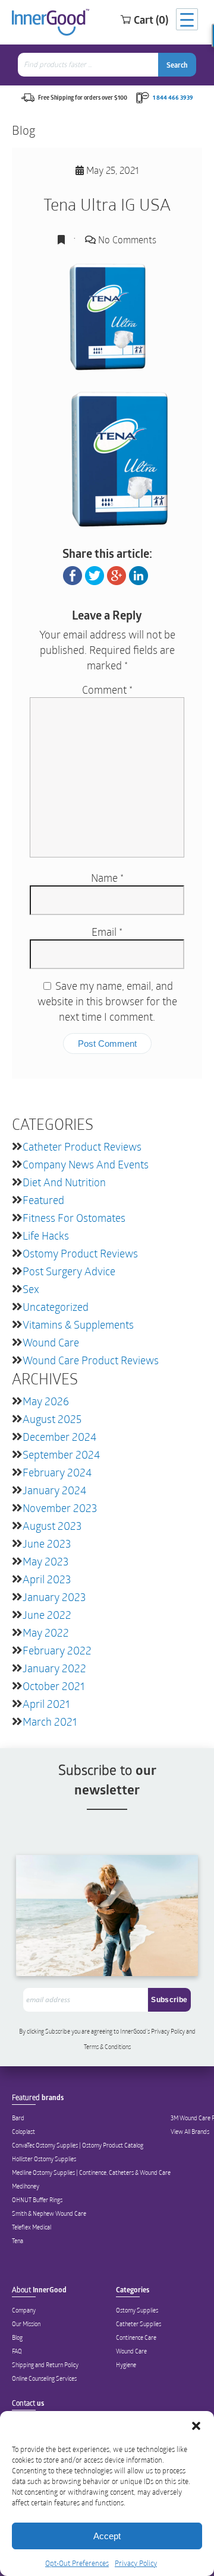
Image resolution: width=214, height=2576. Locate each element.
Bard (18, 2118)
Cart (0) (151, 20)
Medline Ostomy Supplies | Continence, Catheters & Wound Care (91, 2172)
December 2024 (59, 1437)
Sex (31, 1289)
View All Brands (190, 2132)
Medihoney (26, 2186)
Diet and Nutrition (64, 1182)
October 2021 (53, 1686)
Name (107, 878)
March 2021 (50, 1721)
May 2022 (46, 1632)
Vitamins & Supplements (78, 1324)
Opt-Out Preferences (77, 2563)
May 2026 (46, 1401)
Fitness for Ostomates (74, 1218)
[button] (196, 2426)
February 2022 (57, 1650)
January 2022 (54, 1668)
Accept (107, 2536)
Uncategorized (56, 1307)
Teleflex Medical (32, 2227)
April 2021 (46, 1704)
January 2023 (54, 1597)
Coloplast (23, 2132)
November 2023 (60, 1508)
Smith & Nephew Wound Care (49, 2213)
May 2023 (45, 1561)
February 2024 (57, 1472)
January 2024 (54, 1490)
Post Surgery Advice (69, 1271)
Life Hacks (46, 1235)
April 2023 (47, 1579)
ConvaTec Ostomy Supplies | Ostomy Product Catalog (78, 2145)
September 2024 (61, 1454)
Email (107, 932)
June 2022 (47, 1615)
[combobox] (89, 65)
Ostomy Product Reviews (80, 1253)
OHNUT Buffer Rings (37, 2200)
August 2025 (52, 1419)
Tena (18, 2241)
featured (43, 1200)
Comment (107, 690)
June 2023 (47, 1543)
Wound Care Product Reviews (91, 1360)
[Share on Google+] (117, 574)
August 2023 (52, 1526)
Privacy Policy (136, 2563)
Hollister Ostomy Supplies (44, 2159)
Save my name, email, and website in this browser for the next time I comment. (107, 1001)
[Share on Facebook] (73, 574)
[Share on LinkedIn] (139, 574)
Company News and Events (86, 1164)
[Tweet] (95, 574)
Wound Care (51, 1342)
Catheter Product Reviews (82, 1146)
